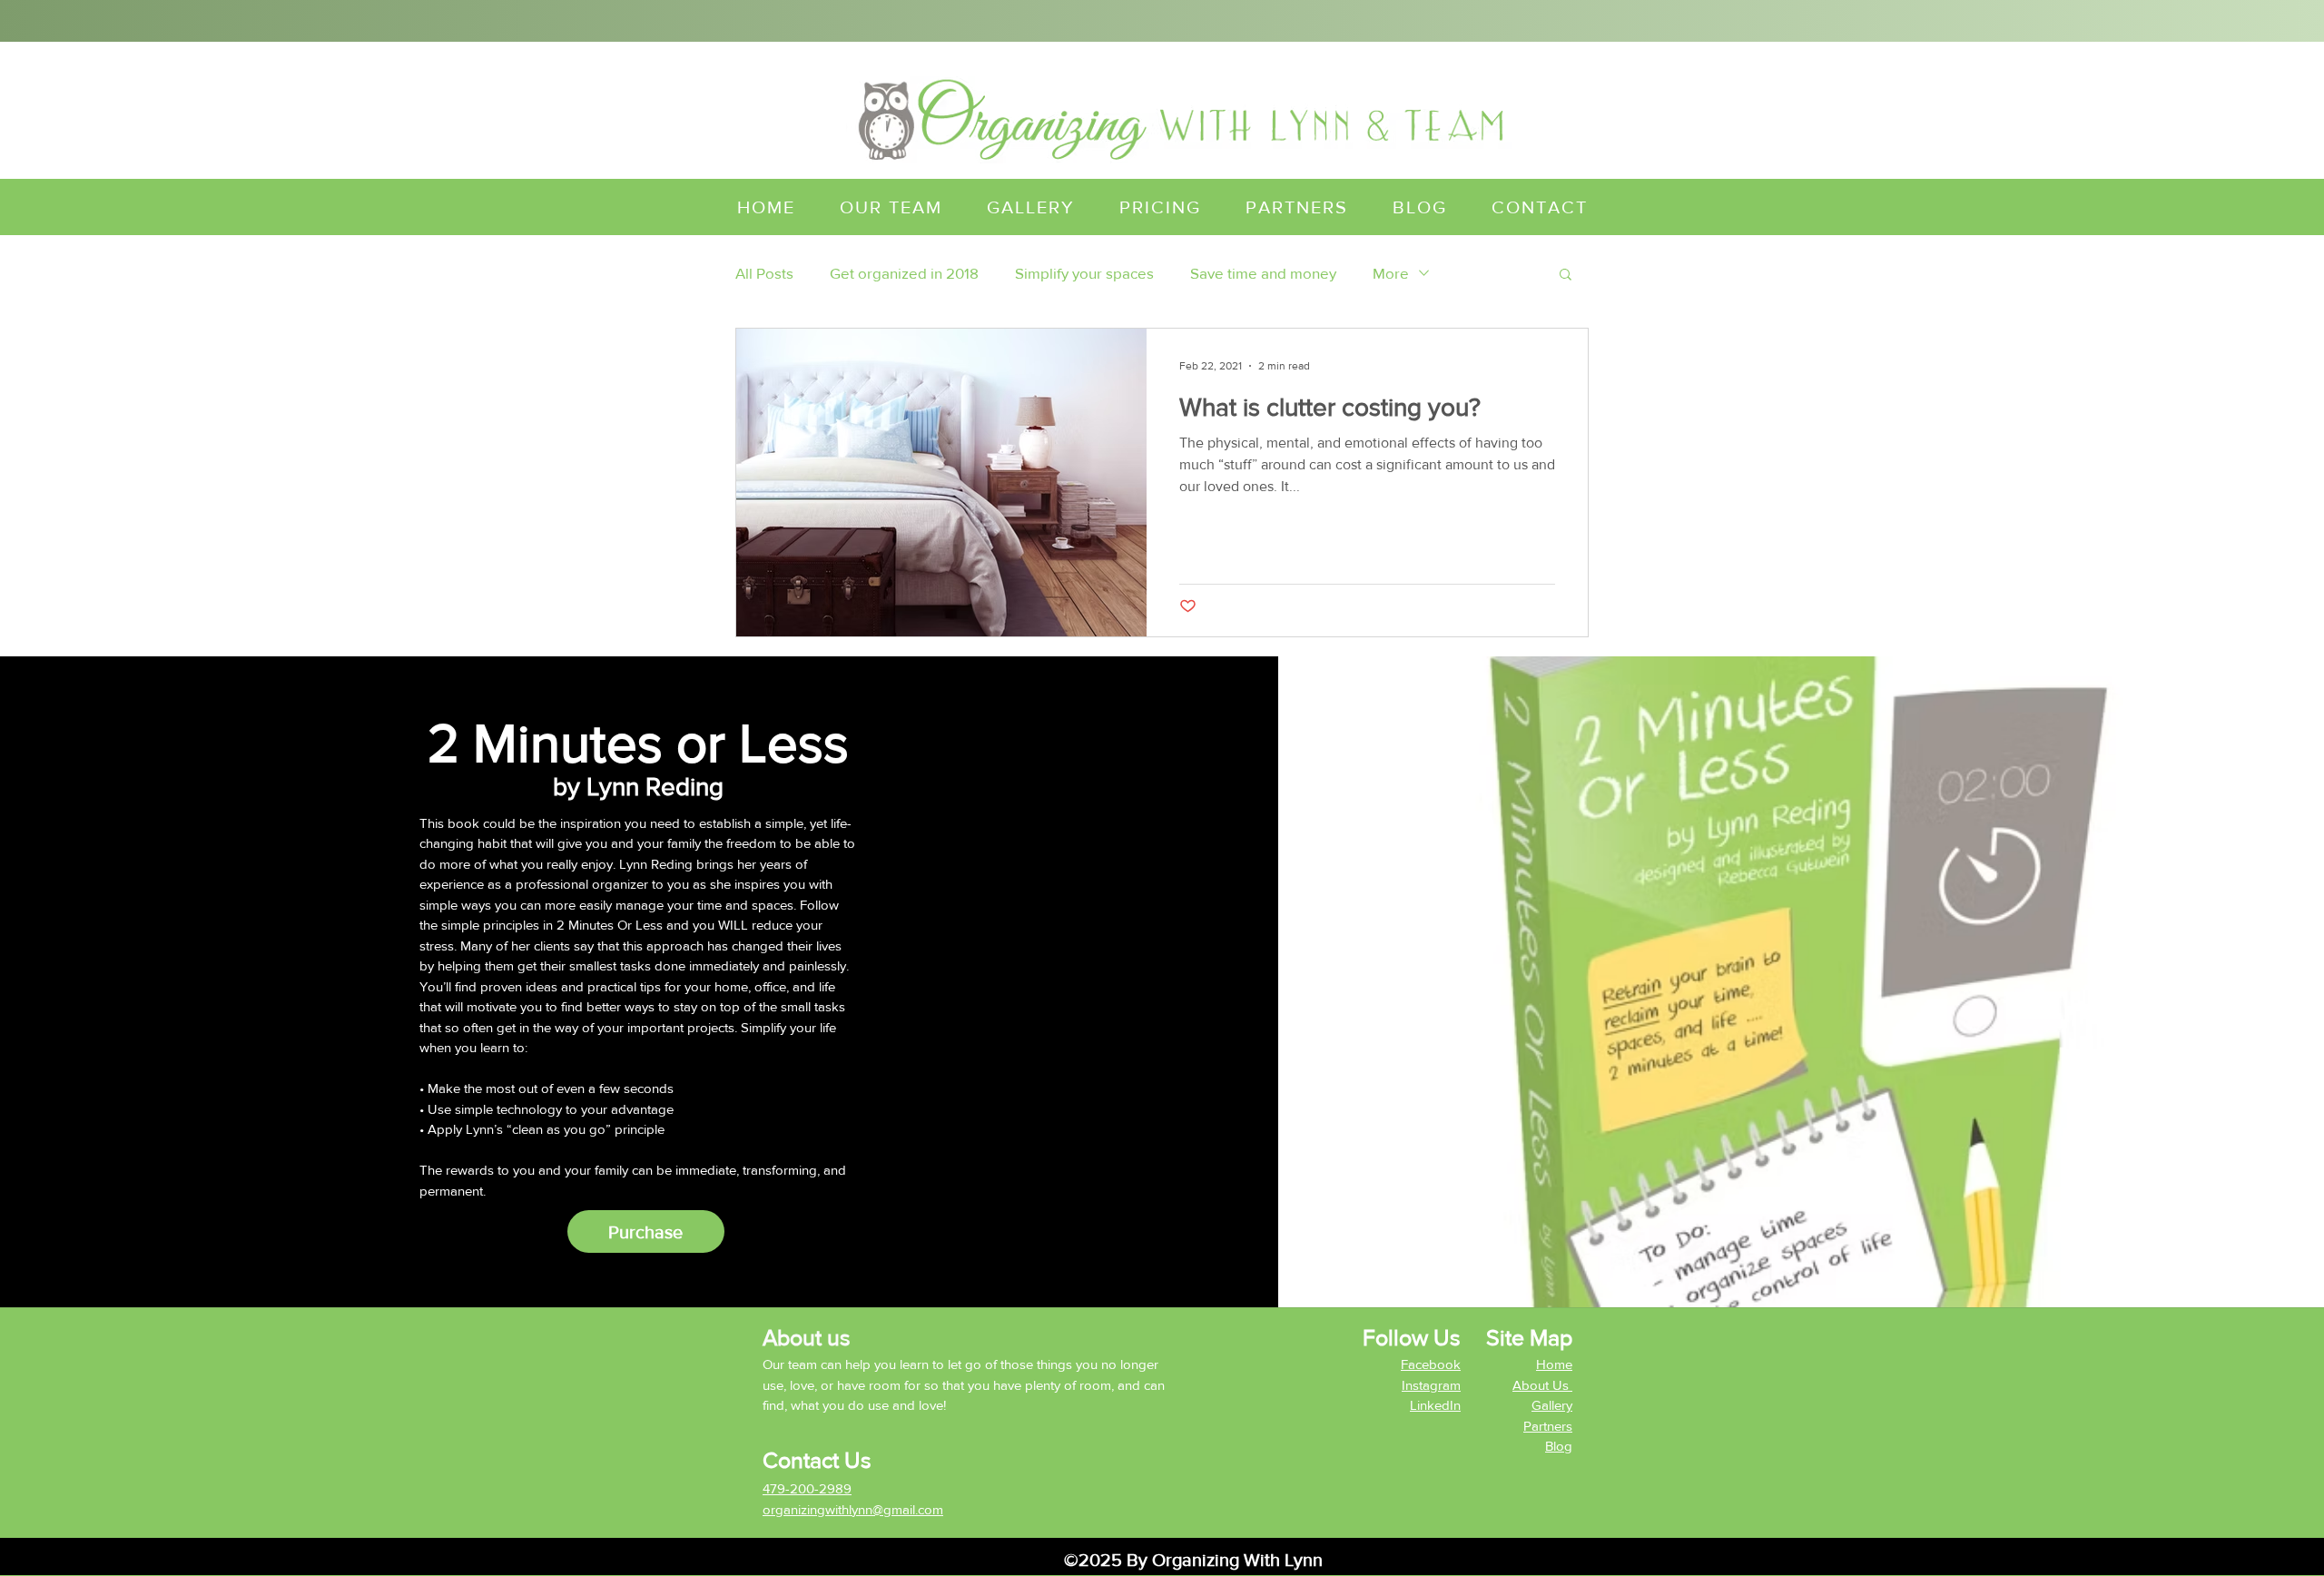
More (1391, 273)
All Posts (764, 273)
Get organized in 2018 (904, 273)
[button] (1566, 276)
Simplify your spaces (1084, 273)
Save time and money (1263, 273)
